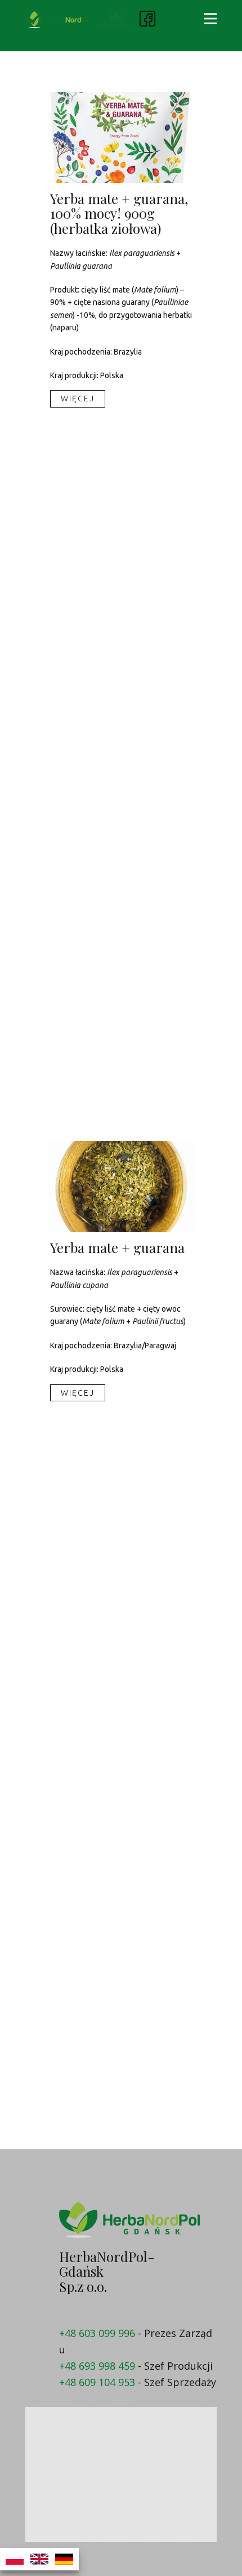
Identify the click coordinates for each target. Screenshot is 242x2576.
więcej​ (78, 399)
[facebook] (147, 19)
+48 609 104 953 (97, 2382)
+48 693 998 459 (97, 2366)
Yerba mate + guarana (117, 1247)
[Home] (58, 20)
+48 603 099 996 (97, 2333)
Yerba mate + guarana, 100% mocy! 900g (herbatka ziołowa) (119, 213)
